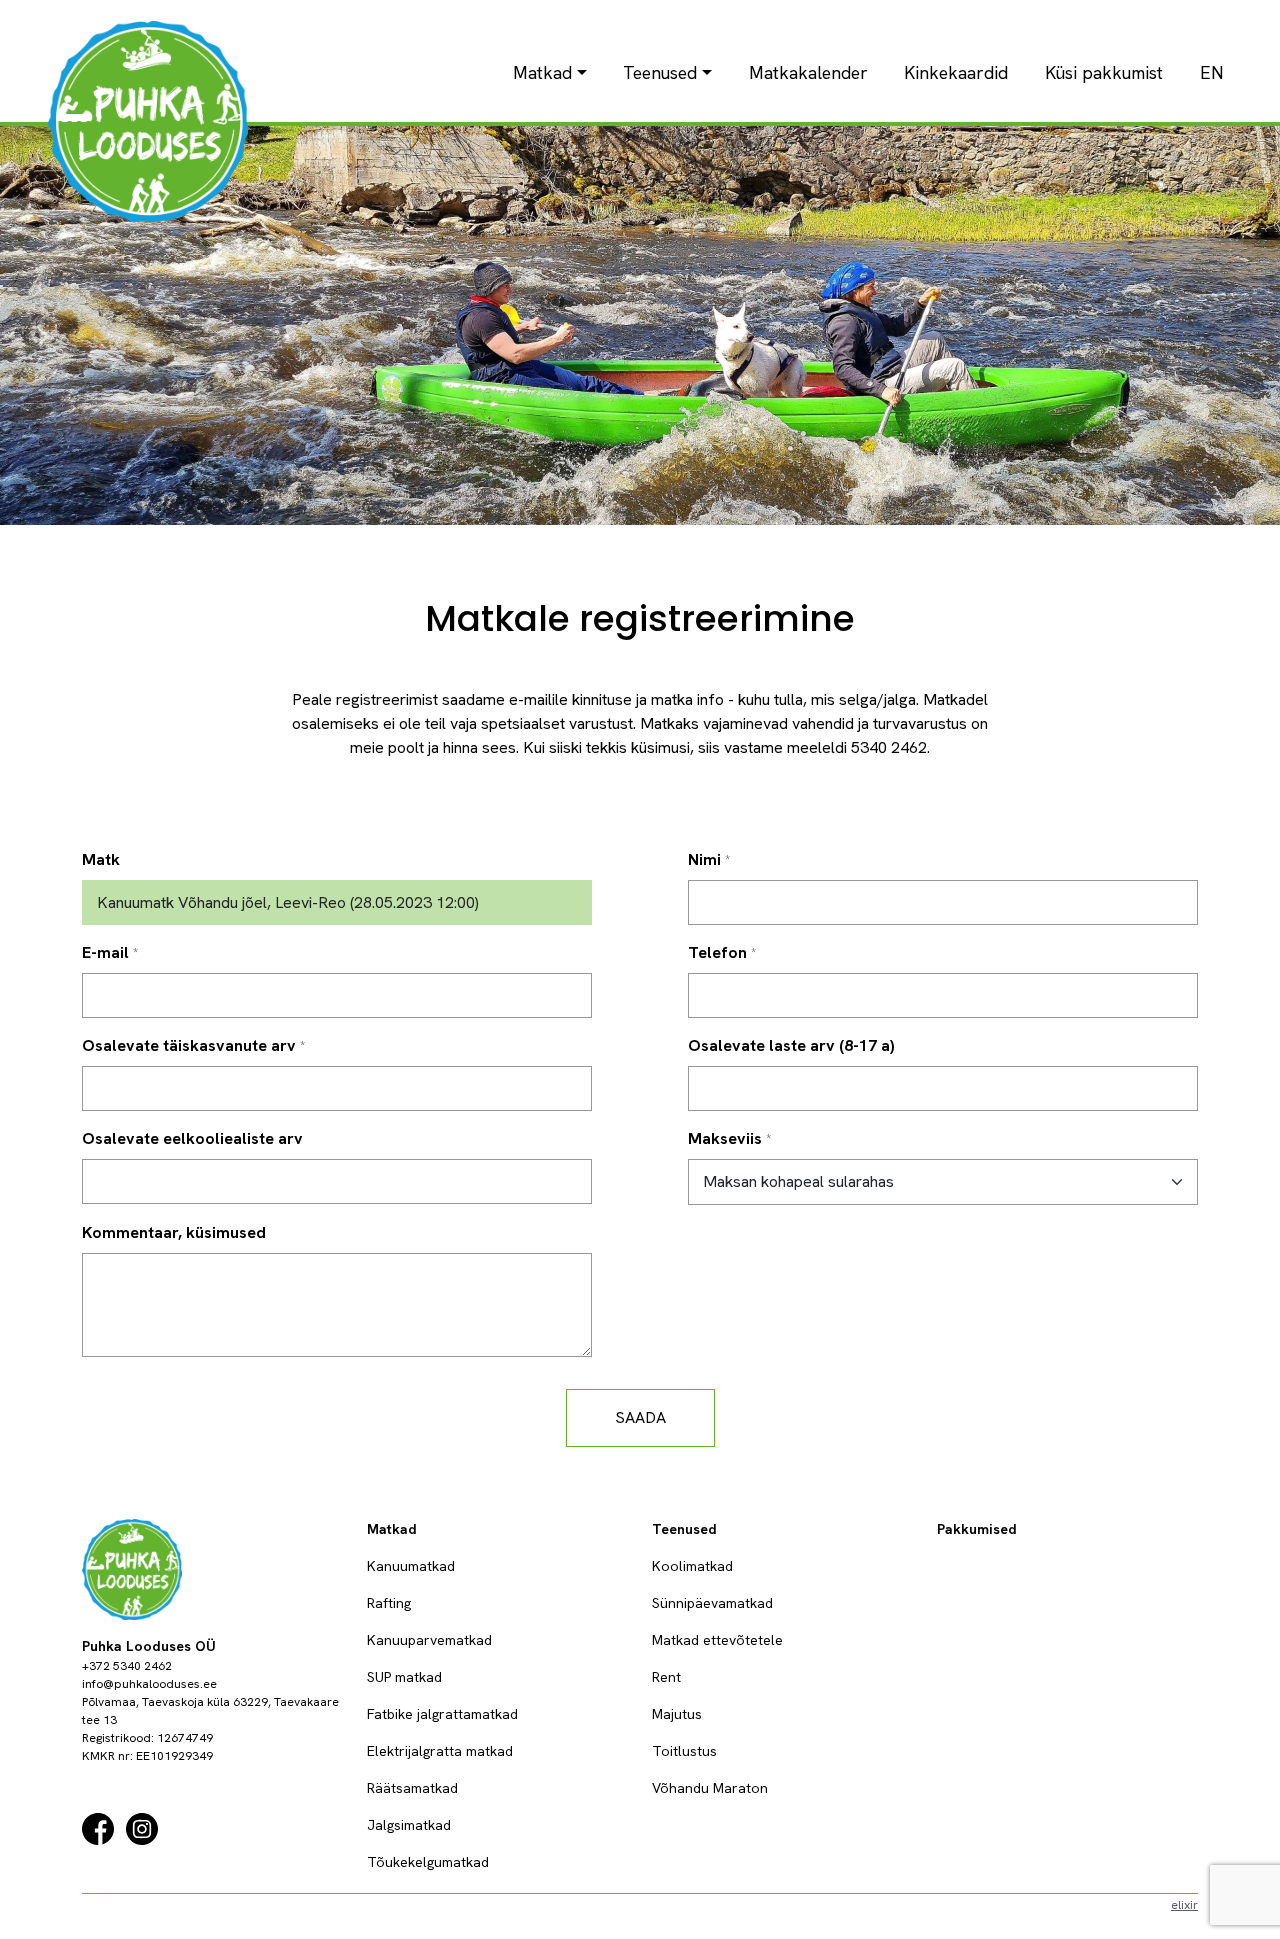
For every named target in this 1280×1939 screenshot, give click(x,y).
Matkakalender (808, 72)
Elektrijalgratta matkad (440, 1751)
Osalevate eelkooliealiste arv (192, 1138)
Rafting (389, 1603)
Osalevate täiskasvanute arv (189, 1045)
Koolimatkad (692, 1566)
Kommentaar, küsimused (174, 1232)
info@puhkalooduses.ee (149, 1684)
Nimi (704, 859)
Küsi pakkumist (1104, 72)
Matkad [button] (542, 72)
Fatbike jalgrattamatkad (442, 1714)
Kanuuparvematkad (429, 1640)
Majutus (677, 1714)
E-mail (105, 952)
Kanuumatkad (411, 1566)
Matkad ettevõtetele (717, 1640)
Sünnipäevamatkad (712, 1603)
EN (1212, 72)
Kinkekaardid (956, 72)
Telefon (717, 952)
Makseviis (725, 1138)
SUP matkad (404, 1677)
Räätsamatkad (412, 1788)
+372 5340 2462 (127, 1666)
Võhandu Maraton (710, 1788)
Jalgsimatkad (409, 1825)
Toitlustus (684, 1751)
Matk (101, 859)
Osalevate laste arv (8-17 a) (791, 1045)
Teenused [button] (660, 72)
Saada (640, 1417)
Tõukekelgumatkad (428, 1862)
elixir (1184, 1905)
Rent (666, 1677)
